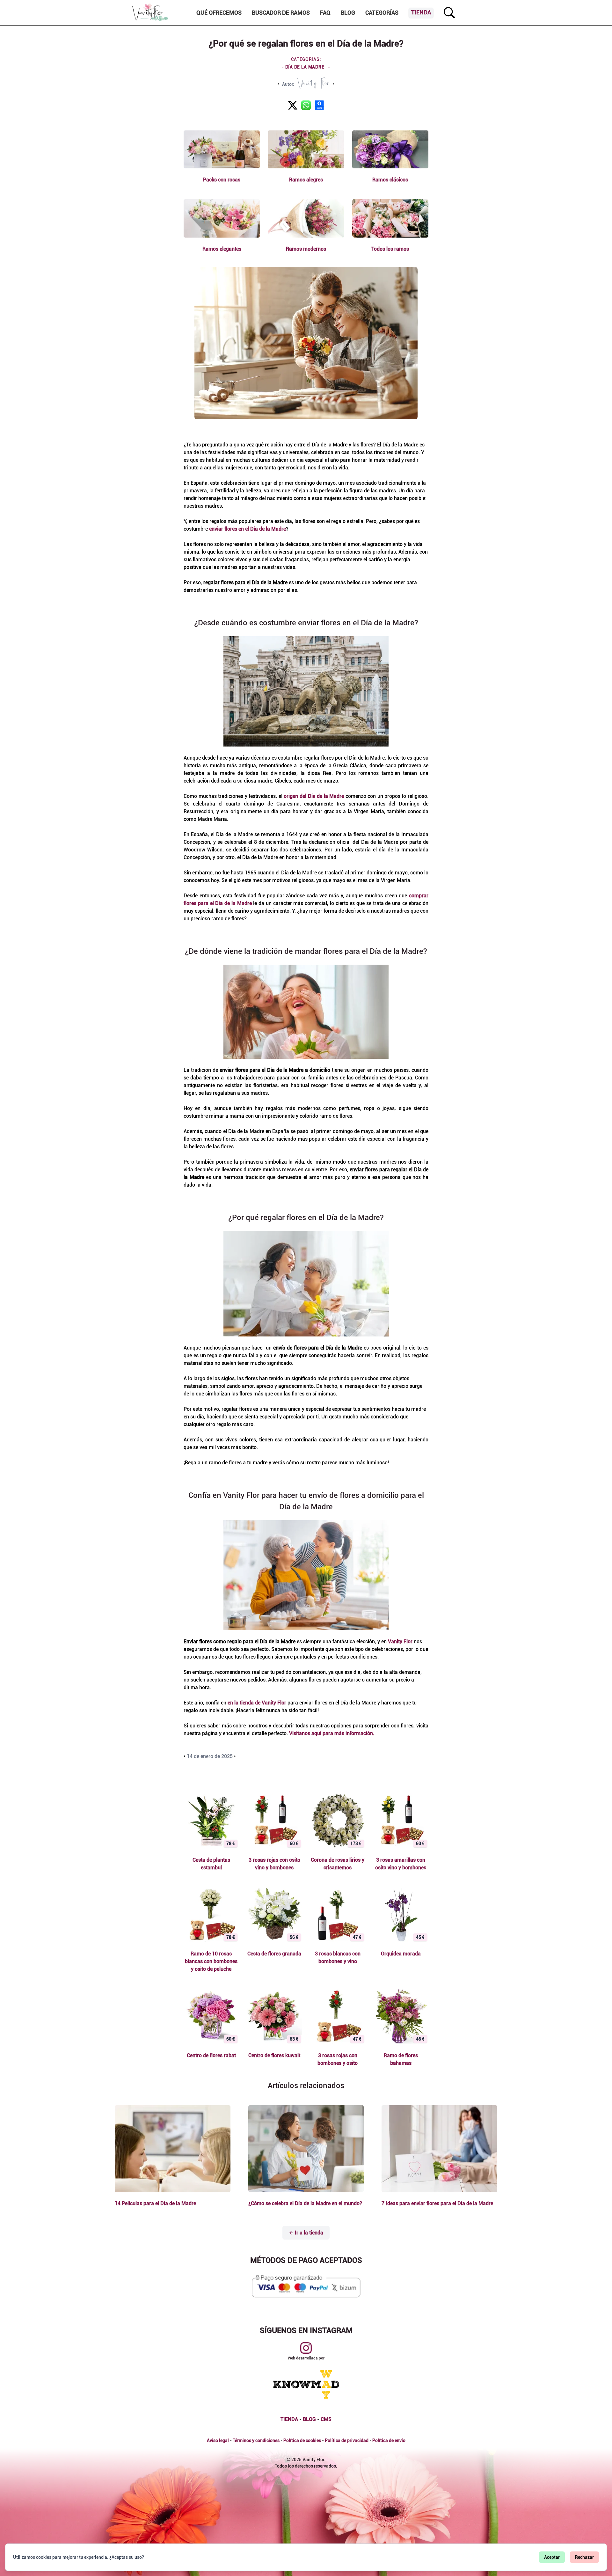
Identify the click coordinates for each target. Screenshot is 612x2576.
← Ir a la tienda (306, 2233)
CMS (326, 2419)
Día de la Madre (305, 67)
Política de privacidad (347, 2440)
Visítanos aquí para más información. (332, 1733)
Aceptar (552, 2557)
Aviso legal (218, 2440)
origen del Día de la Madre (314, 796)
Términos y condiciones (256, 2440)
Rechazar (584, 2557)
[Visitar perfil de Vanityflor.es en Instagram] (306, 2348)
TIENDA (289, 2419)
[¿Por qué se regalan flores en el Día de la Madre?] (293, 105)
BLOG (309, 2419)
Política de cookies (302, 2440)
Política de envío (389, 2440)
